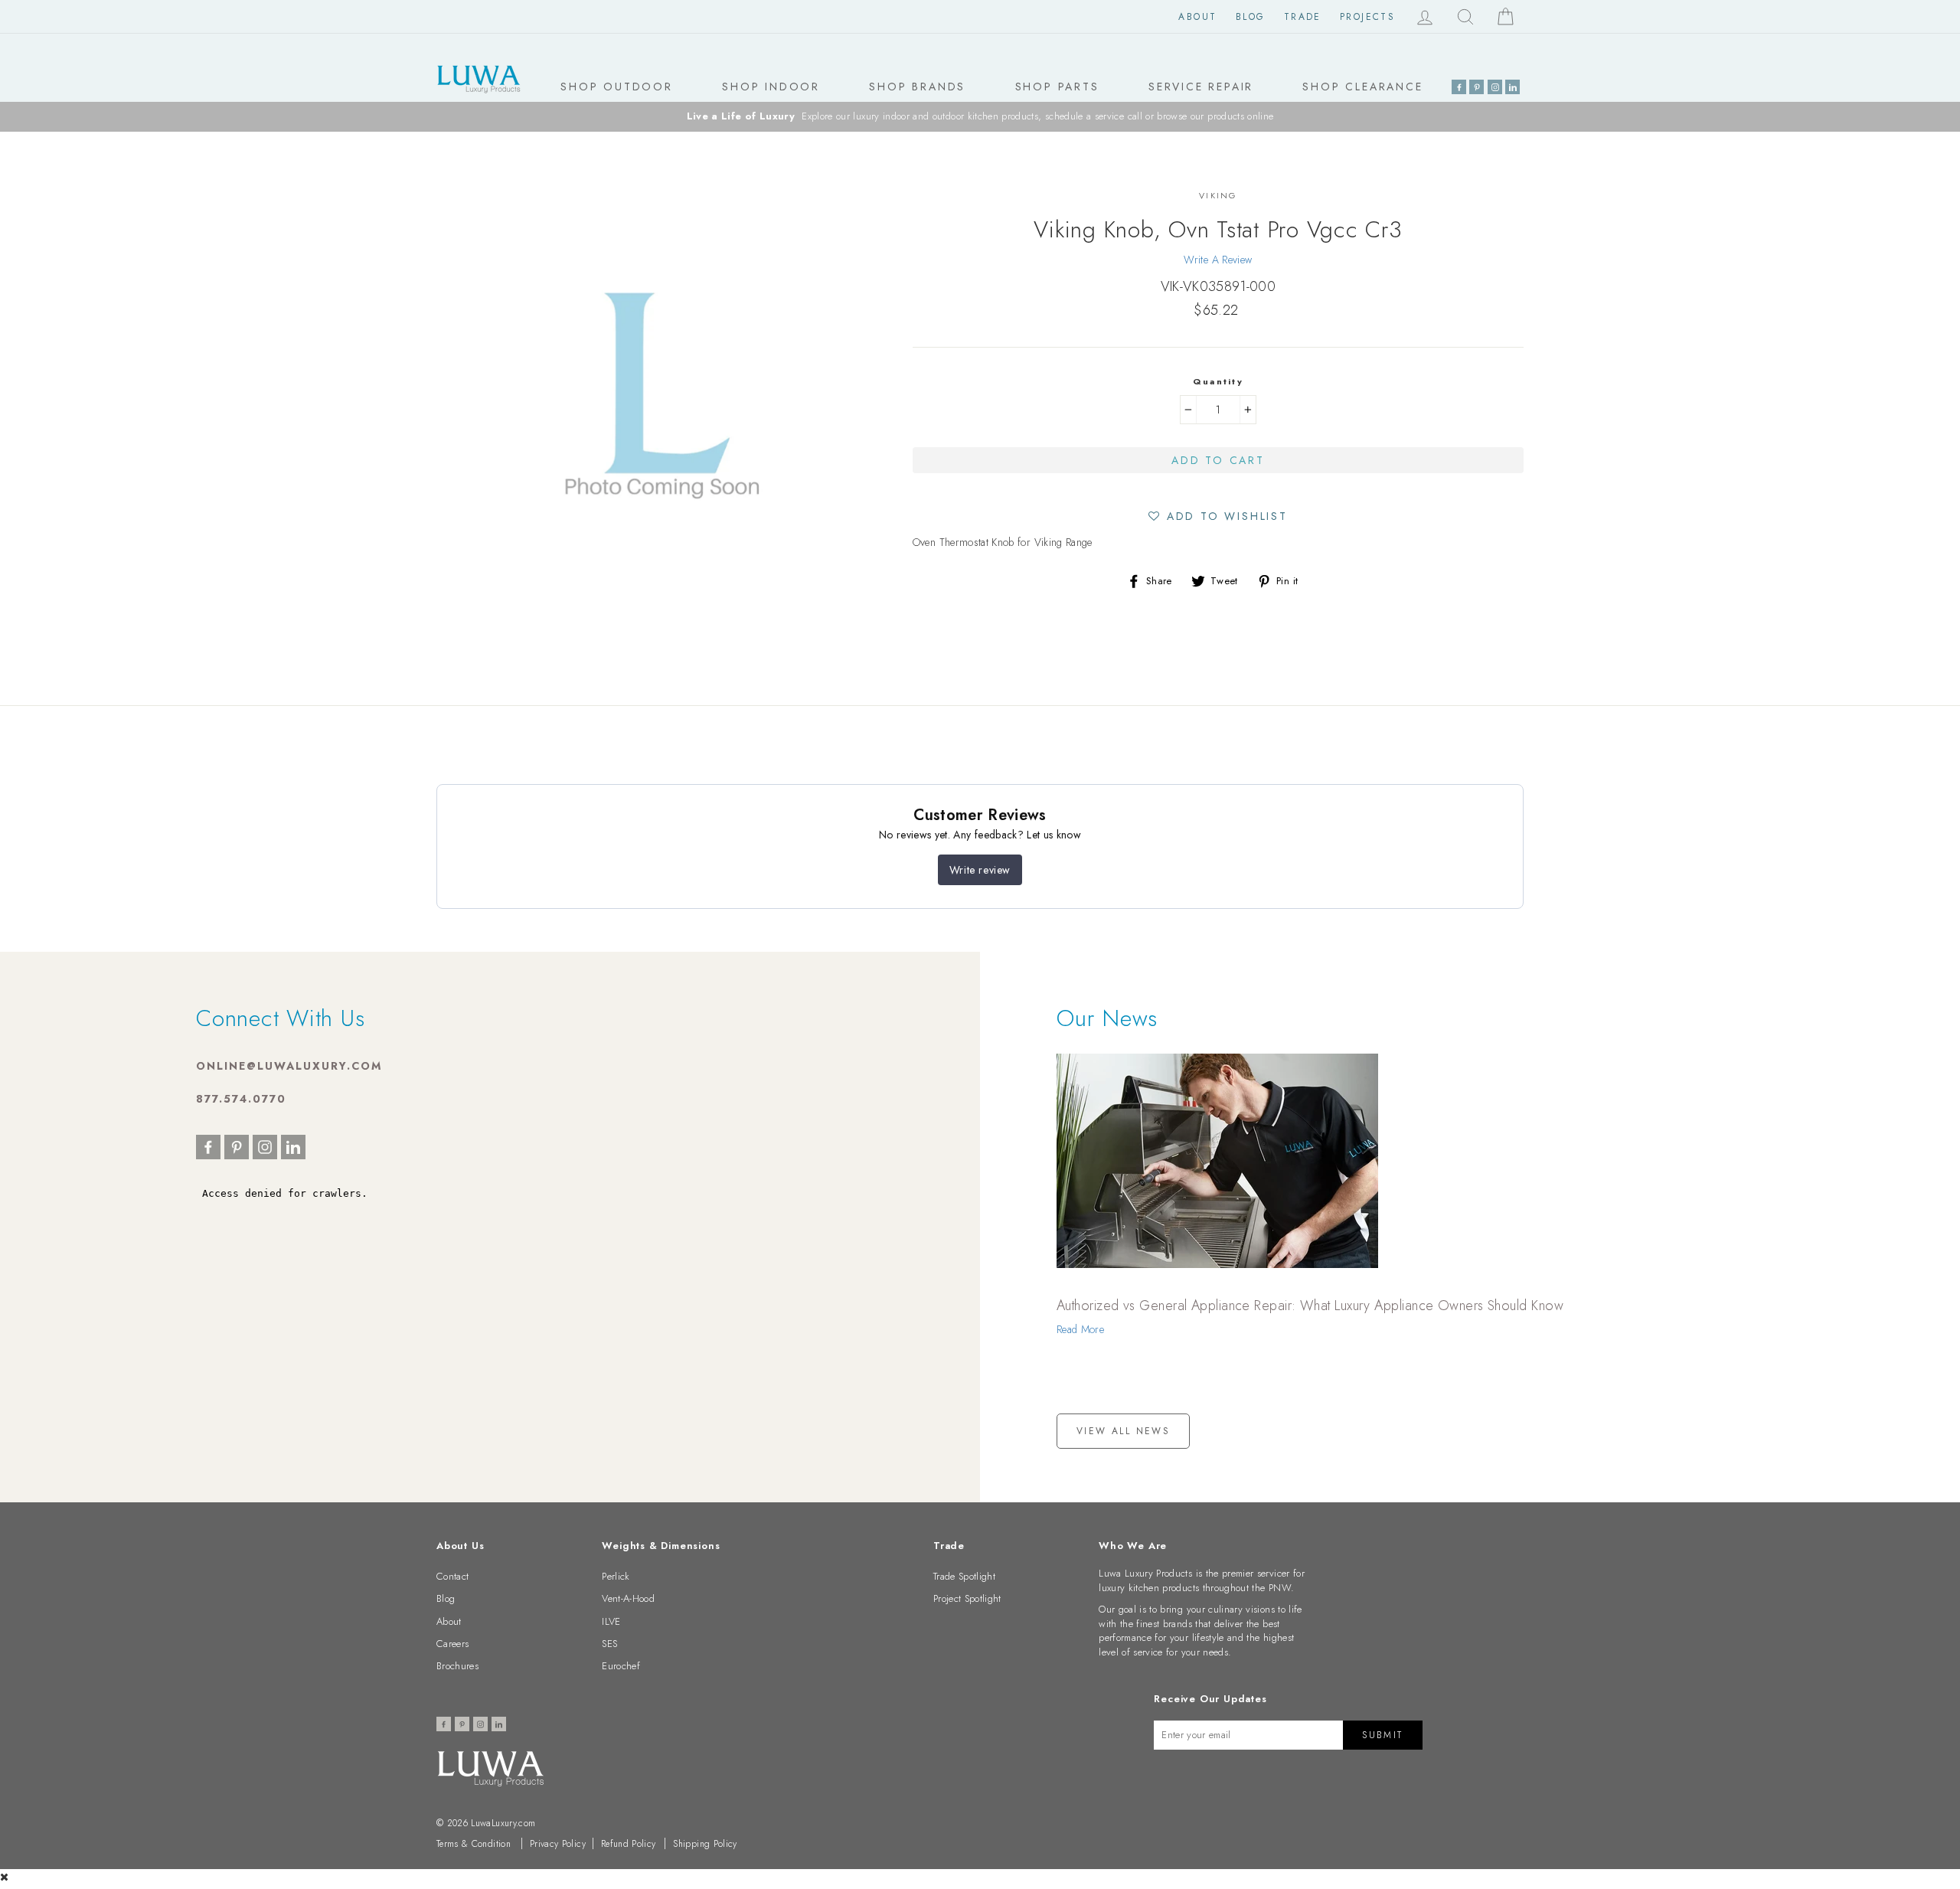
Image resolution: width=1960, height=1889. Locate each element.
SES (609, 1644)
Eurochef (621, 1666)
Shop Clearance (1362, 87)
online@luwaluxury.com (289, 1066)
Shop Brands (917, 87)
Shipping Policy (705, 1844)
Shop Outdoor (617, 87)
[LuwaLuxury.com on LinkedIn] (1512, 87)
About (1197, 17)
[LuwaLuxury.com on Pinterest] (1477, 87)
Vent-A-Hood (628, 1598)
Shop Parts (1057, 87)
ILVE (611, 1621)
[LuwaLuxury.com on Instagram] (1495, 87)
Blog (1251, 17)
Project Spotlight (967, 1598)
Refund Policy (629, 1844)
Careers (452, 1644)
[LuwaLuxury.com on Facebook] (1459, 87)
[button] (1218, 515)
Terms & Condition (474, 1844)
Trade (1303, 17)
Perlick (616, 1576)
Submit (1382, 1735)
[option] (980, 117)
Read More (1080, 1329)
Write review (980, 870)
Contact (452, 1576)
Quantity (1218, 381)
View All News (1123, 1431)
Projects (1367, 17)
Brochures (457, 1666)
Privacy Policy (558, 1844)
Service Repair (1201, 87)
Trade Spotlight (964, 1576)
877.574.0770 (241, 1099)
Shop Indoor (771, 87)
